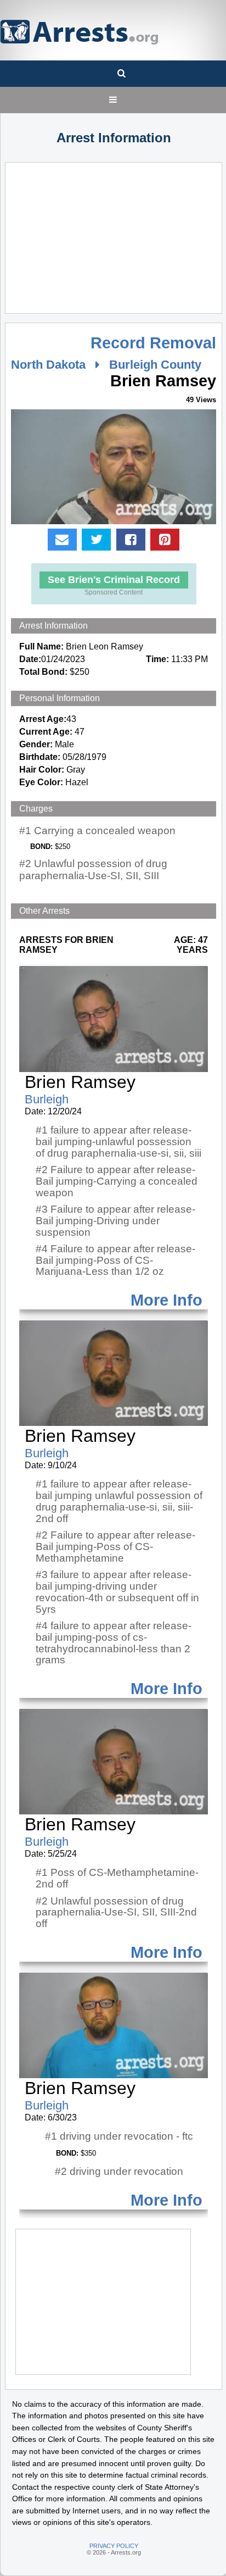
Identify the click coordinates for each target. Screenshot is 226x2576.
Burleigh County (155, 365)
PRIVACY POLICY (114, 2546)
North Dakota (48, 365)
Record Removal (153, 343)
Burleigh (47, 1099)
